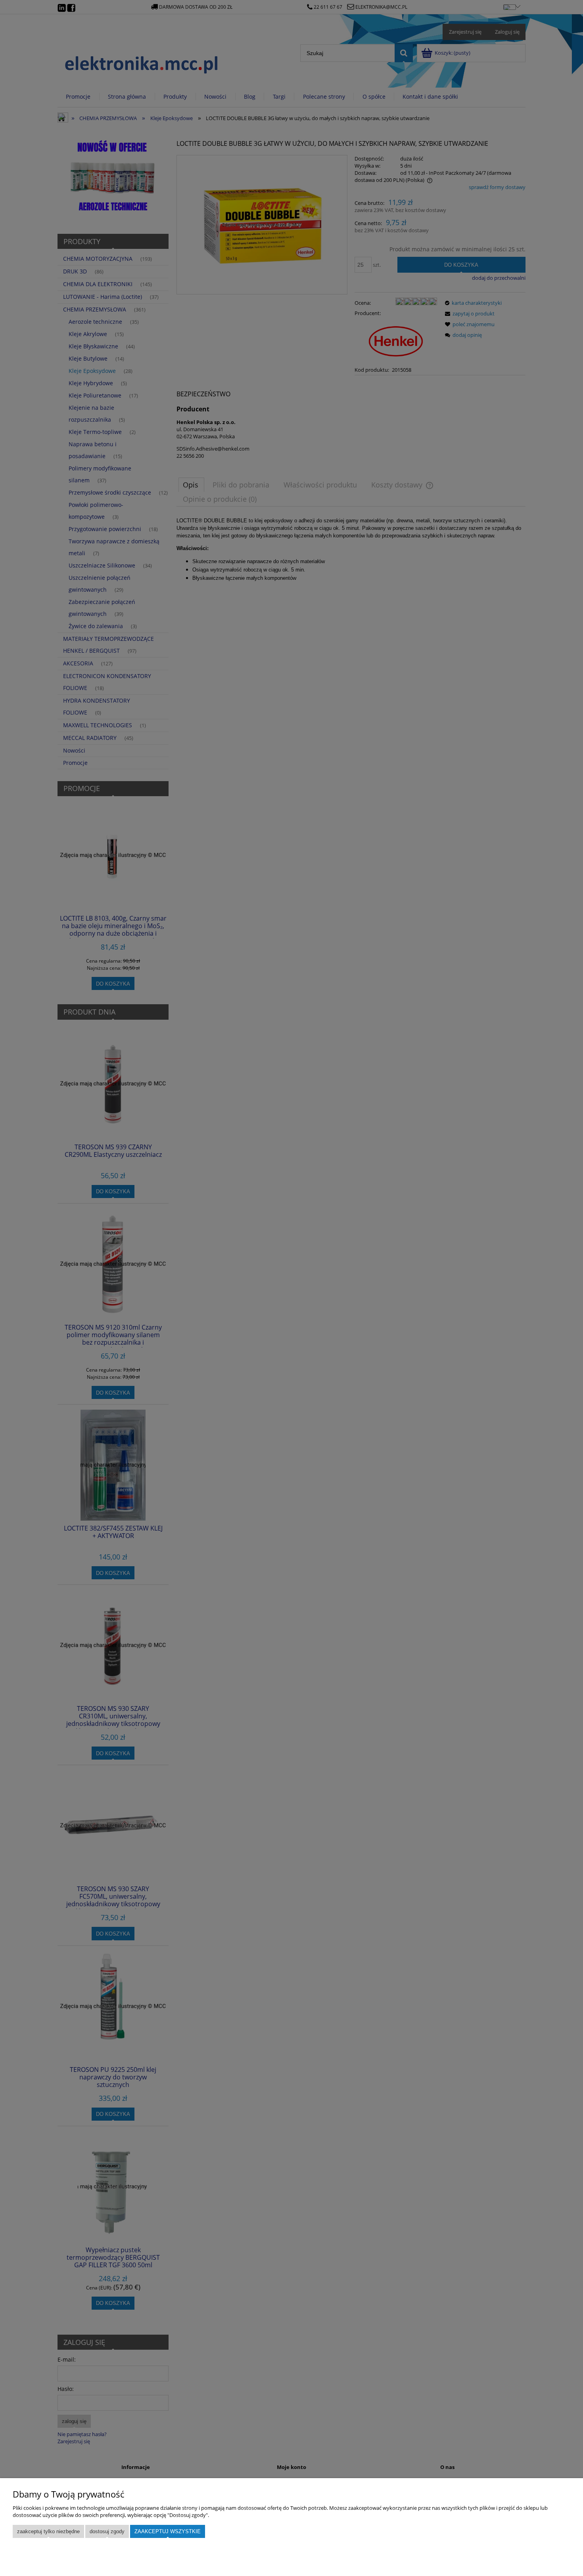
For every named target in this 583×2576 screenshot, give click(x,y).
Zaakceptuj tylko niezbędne (48, 2531)
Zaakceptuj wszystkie (168, 2531)
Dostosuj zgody (107, 2531)
